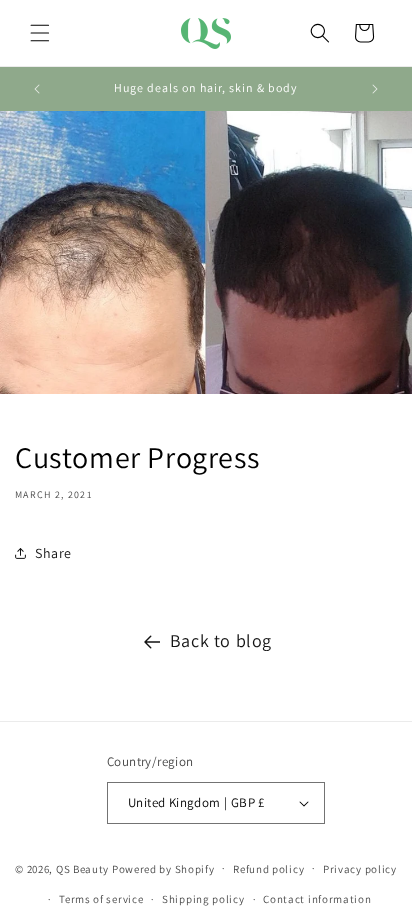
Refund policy (268, 869)
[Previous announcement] (37, 89)
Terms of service (101, 899)
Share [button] (53, 553)
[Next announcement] (375, 89)
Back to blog (221, 640)
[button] (40, 33)
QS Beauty (82, 868)
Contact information (317, 899)
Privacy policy (360, 869)
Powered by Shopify (163, 868)
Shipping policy (203, 899)
